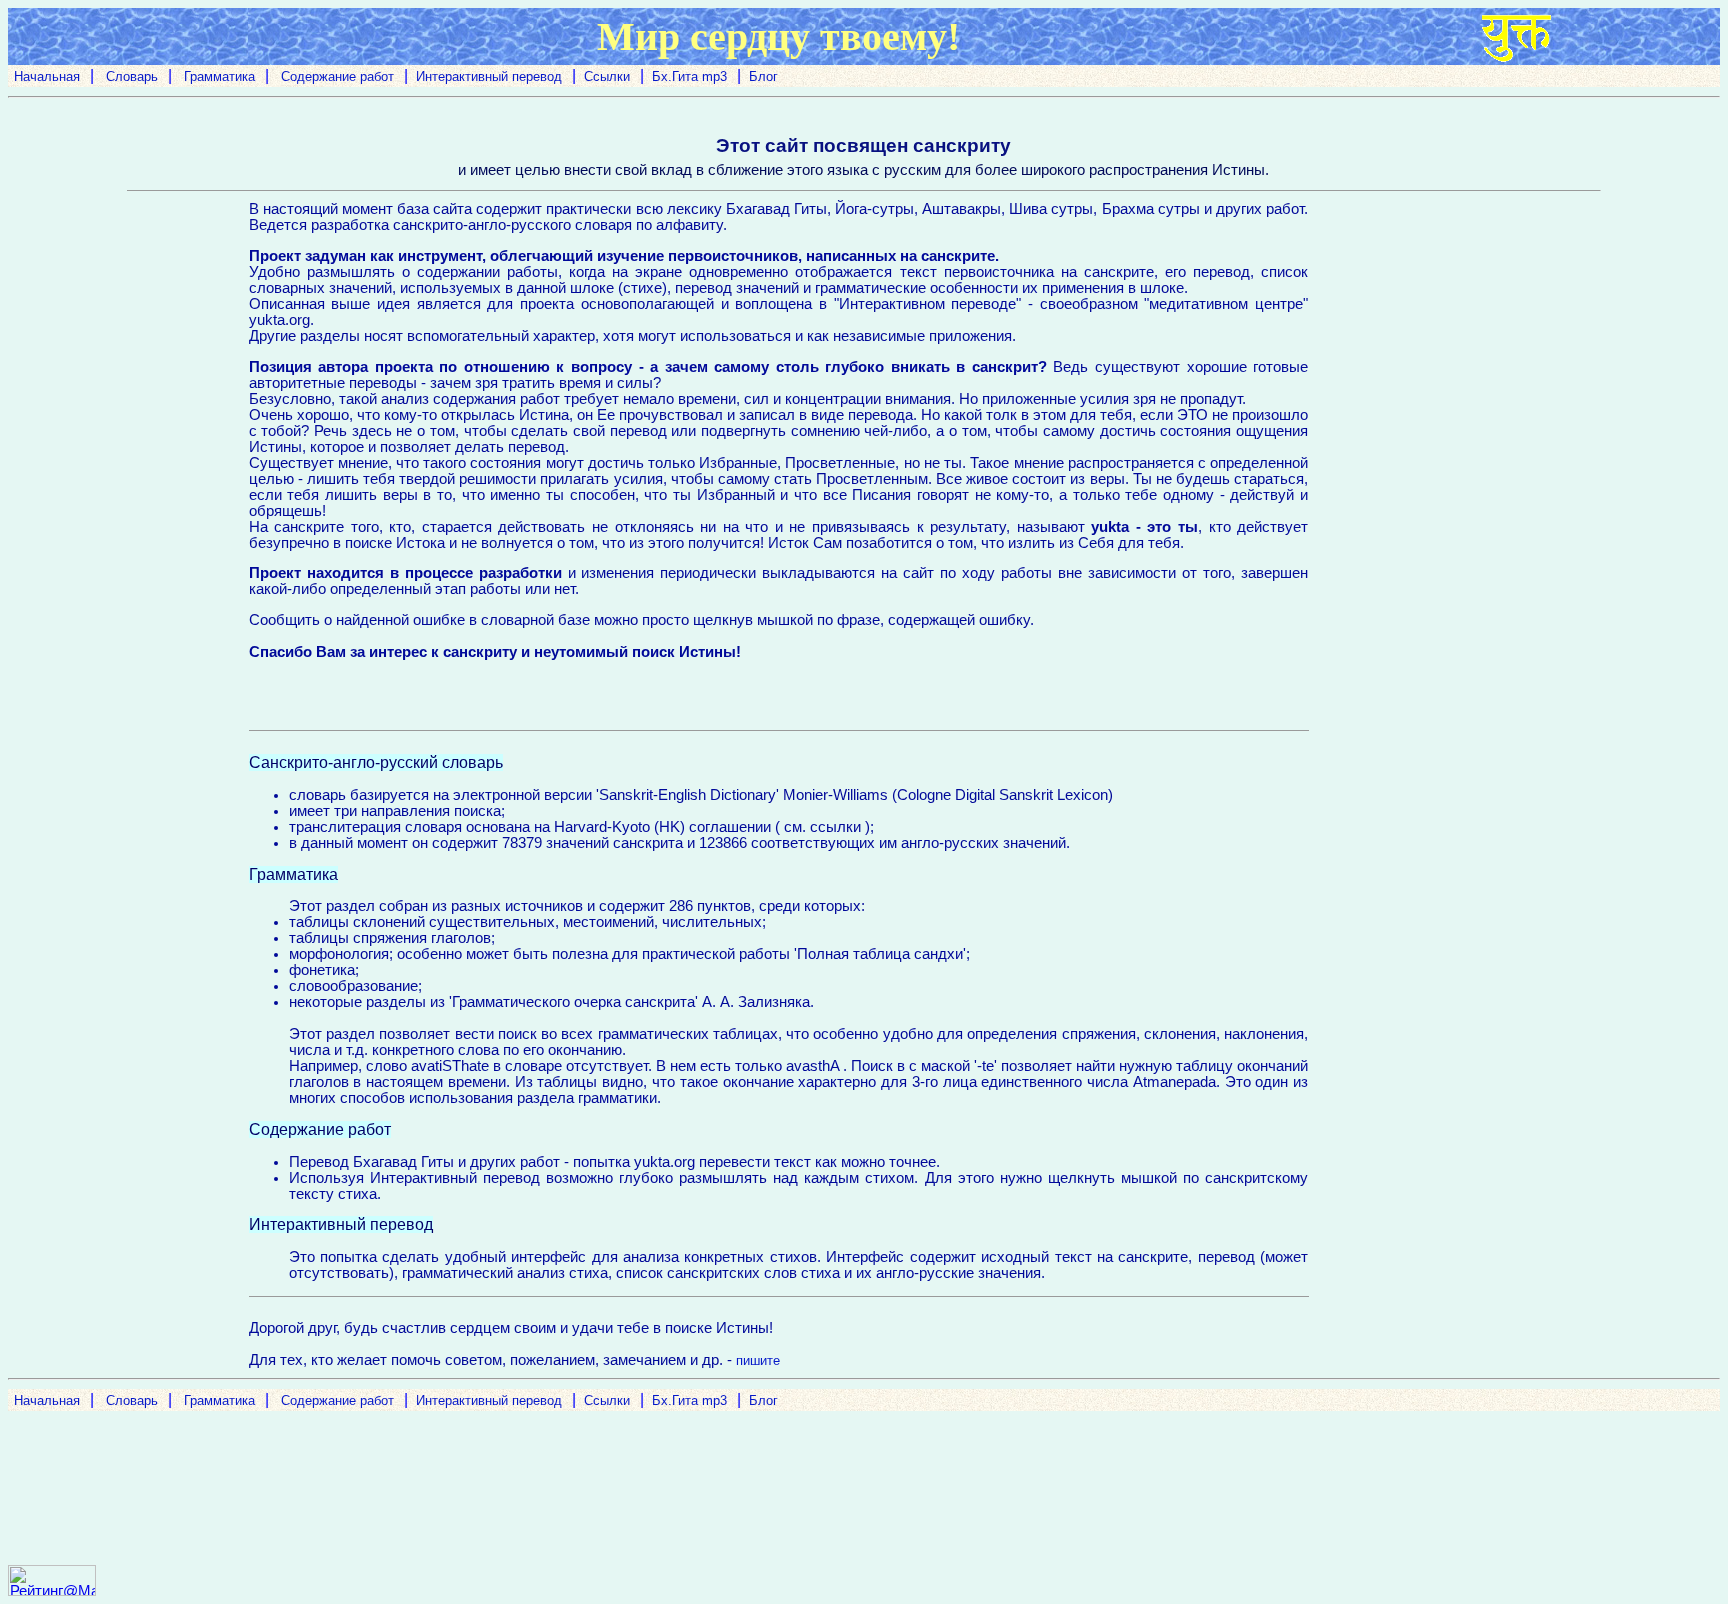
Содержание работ (335, 76)
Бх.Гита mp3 (689, 76)
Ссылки (607, 76)
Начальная (47, 76)
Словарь (130, 76)
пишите (758, 1360)
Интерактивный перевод (489, 76)
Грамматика (217, 76)
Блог (763, 76)
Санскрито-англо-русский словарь (376, 762)
